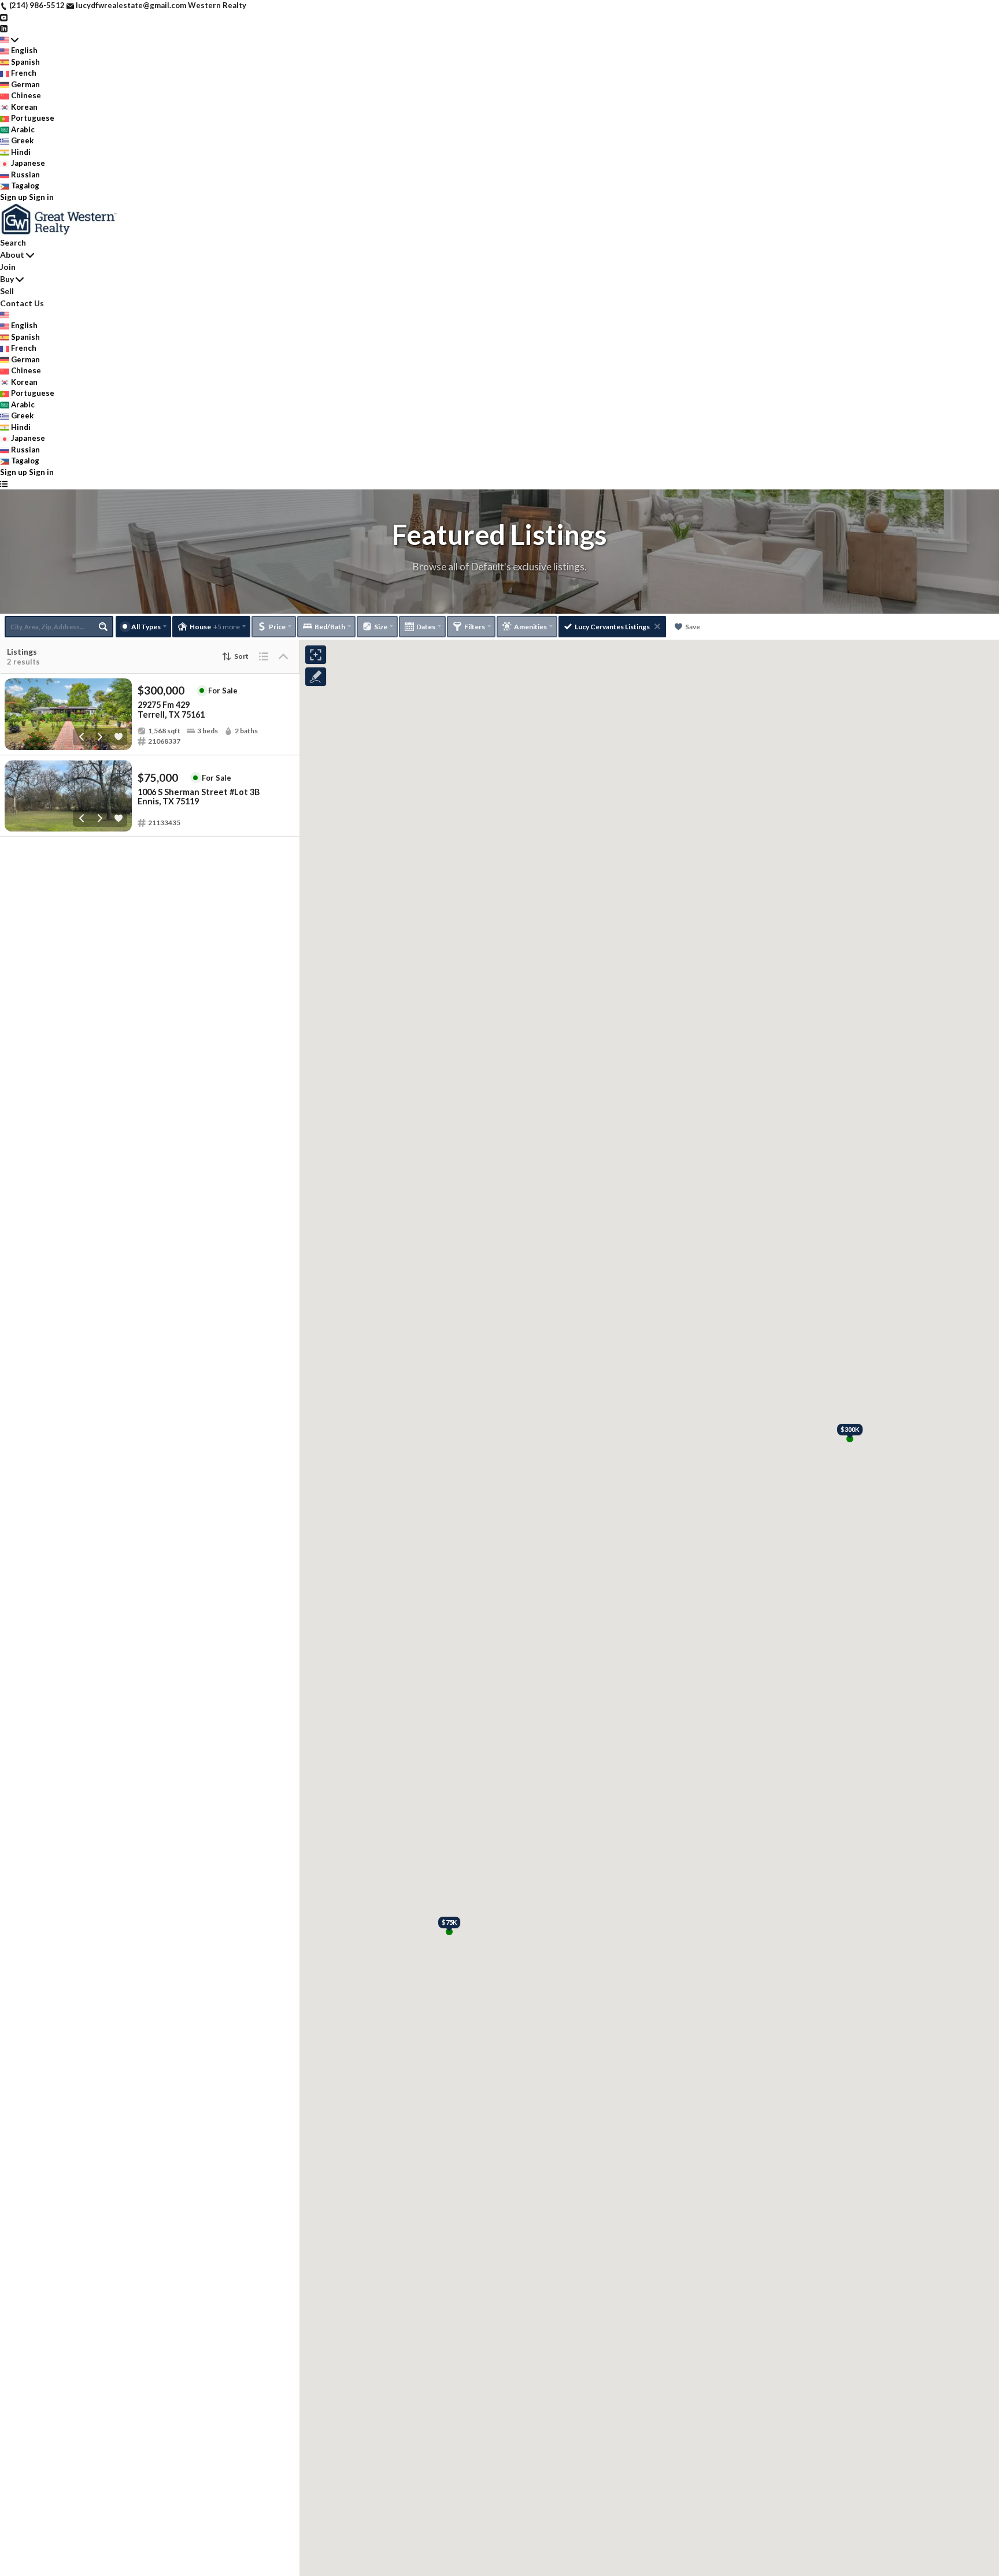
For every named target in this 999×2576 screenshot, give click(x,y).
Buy (7, 279)
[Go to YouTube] (4, 17)
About (12, 255)
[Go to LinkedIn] (4, 28)
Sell (7, 291)
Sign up (14, 197)
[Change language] (9, 40)
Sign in (41, 197)
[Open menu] (4, 484)
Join (8, 267)
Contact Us (22, 303)
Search (13, 242)
